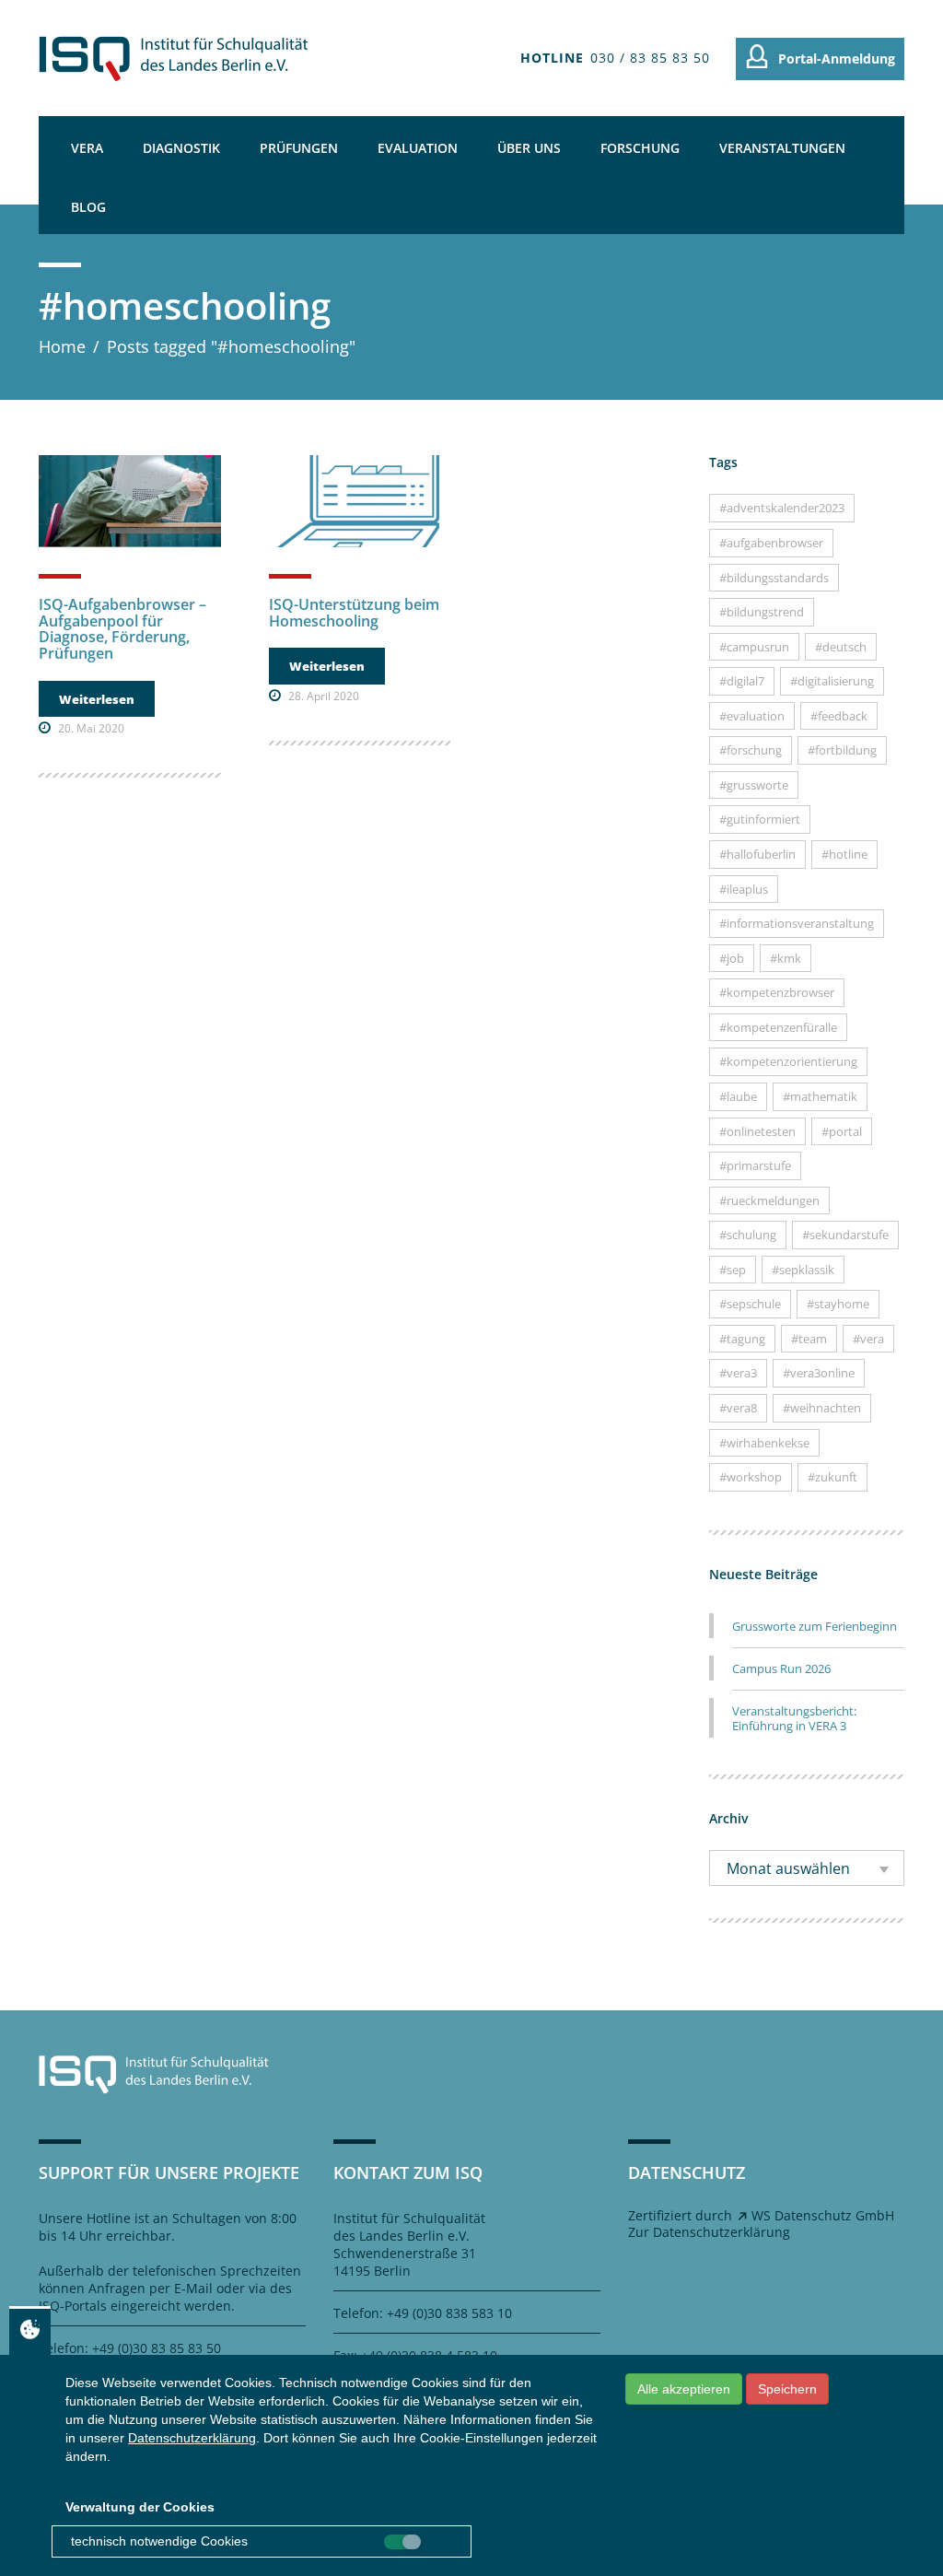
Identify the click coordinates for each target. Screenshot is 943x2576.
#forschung (751, 750)
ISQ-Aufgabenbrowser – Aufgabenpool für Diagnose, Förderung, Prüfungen (122, 629)
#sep (733, 1270)
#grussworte (754, 785)
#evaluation (752, 716)
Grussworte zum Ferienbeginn (815, 1626)
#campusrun (754, 647)
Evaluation (418, 148)
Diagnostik (181, 148)
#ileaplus (744, 889)
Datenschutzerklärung (192, 2438)
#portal (842, 1131)
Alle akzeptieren (684, 2389)
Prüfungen (299, 148)
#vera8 (738, 1408)
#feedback (839, 716)
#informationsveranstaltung (797, 923)
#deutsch (841, 647)
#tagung (742, 1339)
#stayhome (838, 1304)
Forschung (640, 148)
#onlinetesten (757, 1131)
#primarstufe (755, 1165)
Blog (88, 207)
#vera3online (819, 1373)
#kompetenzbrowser (777, 992)
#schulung (748, 1235)
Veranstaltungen (782, 148)
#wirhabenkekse (764, 1443)
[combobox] (807, 1868)
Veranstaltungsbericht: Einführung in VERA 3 (794, 1718)
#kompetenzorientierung (788, 1061)
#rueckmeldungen (769, 1200)
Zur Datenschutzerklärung (709, 2232)
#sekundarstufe (845, 1235)
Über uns (529, 148)
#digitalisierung (832, 681)
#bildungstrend (762, 612)
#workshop (751, 1477)
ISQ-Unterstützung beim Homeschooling (354, 613)
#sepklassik (803, 1270)
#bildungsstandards (774, 578)
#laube (738, 1096)
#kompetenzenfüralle (778, 1027)
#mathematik (820, 1096)
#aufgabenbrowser (771, 543)
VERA (87, 148)
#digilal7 (742, 681)
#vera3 (738, 1373)
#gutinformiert (760, 819)
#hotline (844, 854)
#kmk (786, 958)
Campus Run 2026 (781, 1669)
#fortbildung (842, 750)
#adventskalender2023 (782, 508)
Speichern (787, 2389)
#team (809, 1339)
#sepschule (750, 1304)
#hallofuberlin (757, 854)
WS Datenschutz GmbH (823, 2215)
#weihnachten (822, 1408)
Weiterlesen (97, 699)
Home (62, 346)
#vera (868, 1339)
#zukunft (832, 1477)
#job (732, 958)
